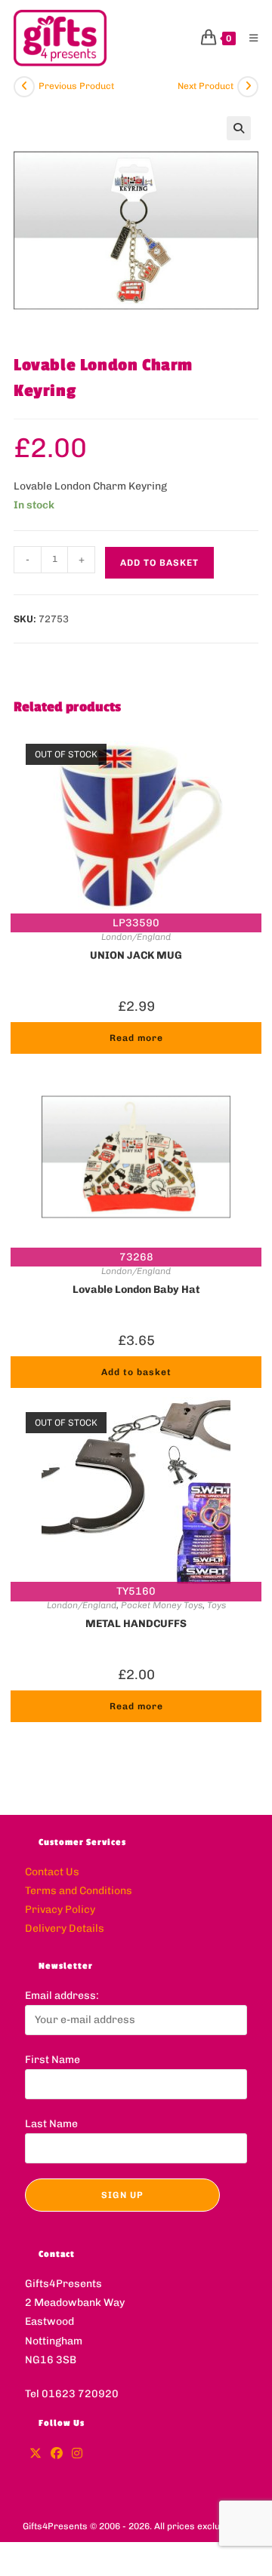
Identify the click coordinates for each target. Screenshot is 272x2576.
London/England (136, 937)
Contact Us (52, 1872)
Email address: (62, 1996)
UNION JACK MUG (136, 955)
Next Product (206, 86)
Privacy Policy (60, 1910)
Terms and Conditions (79, 1891)
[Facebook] (57, 2454)
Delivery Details (65, 1928)
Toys (216, 1605)
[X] (36, 2454)
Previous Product (76, 86)
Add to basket (159, 563)
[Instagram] (77, 2454)
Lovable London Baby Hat (136, 1290)
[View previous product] (24, 87)
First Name (53, 2060)
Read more (136, 1038)
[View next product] (248, 87)
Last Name (51, 2124)
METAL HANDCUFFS (136, 1624)
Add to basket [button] (136, 1372)
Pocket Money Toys (162, 1605)
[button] (239, 128)
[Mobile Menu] (248, 38)
